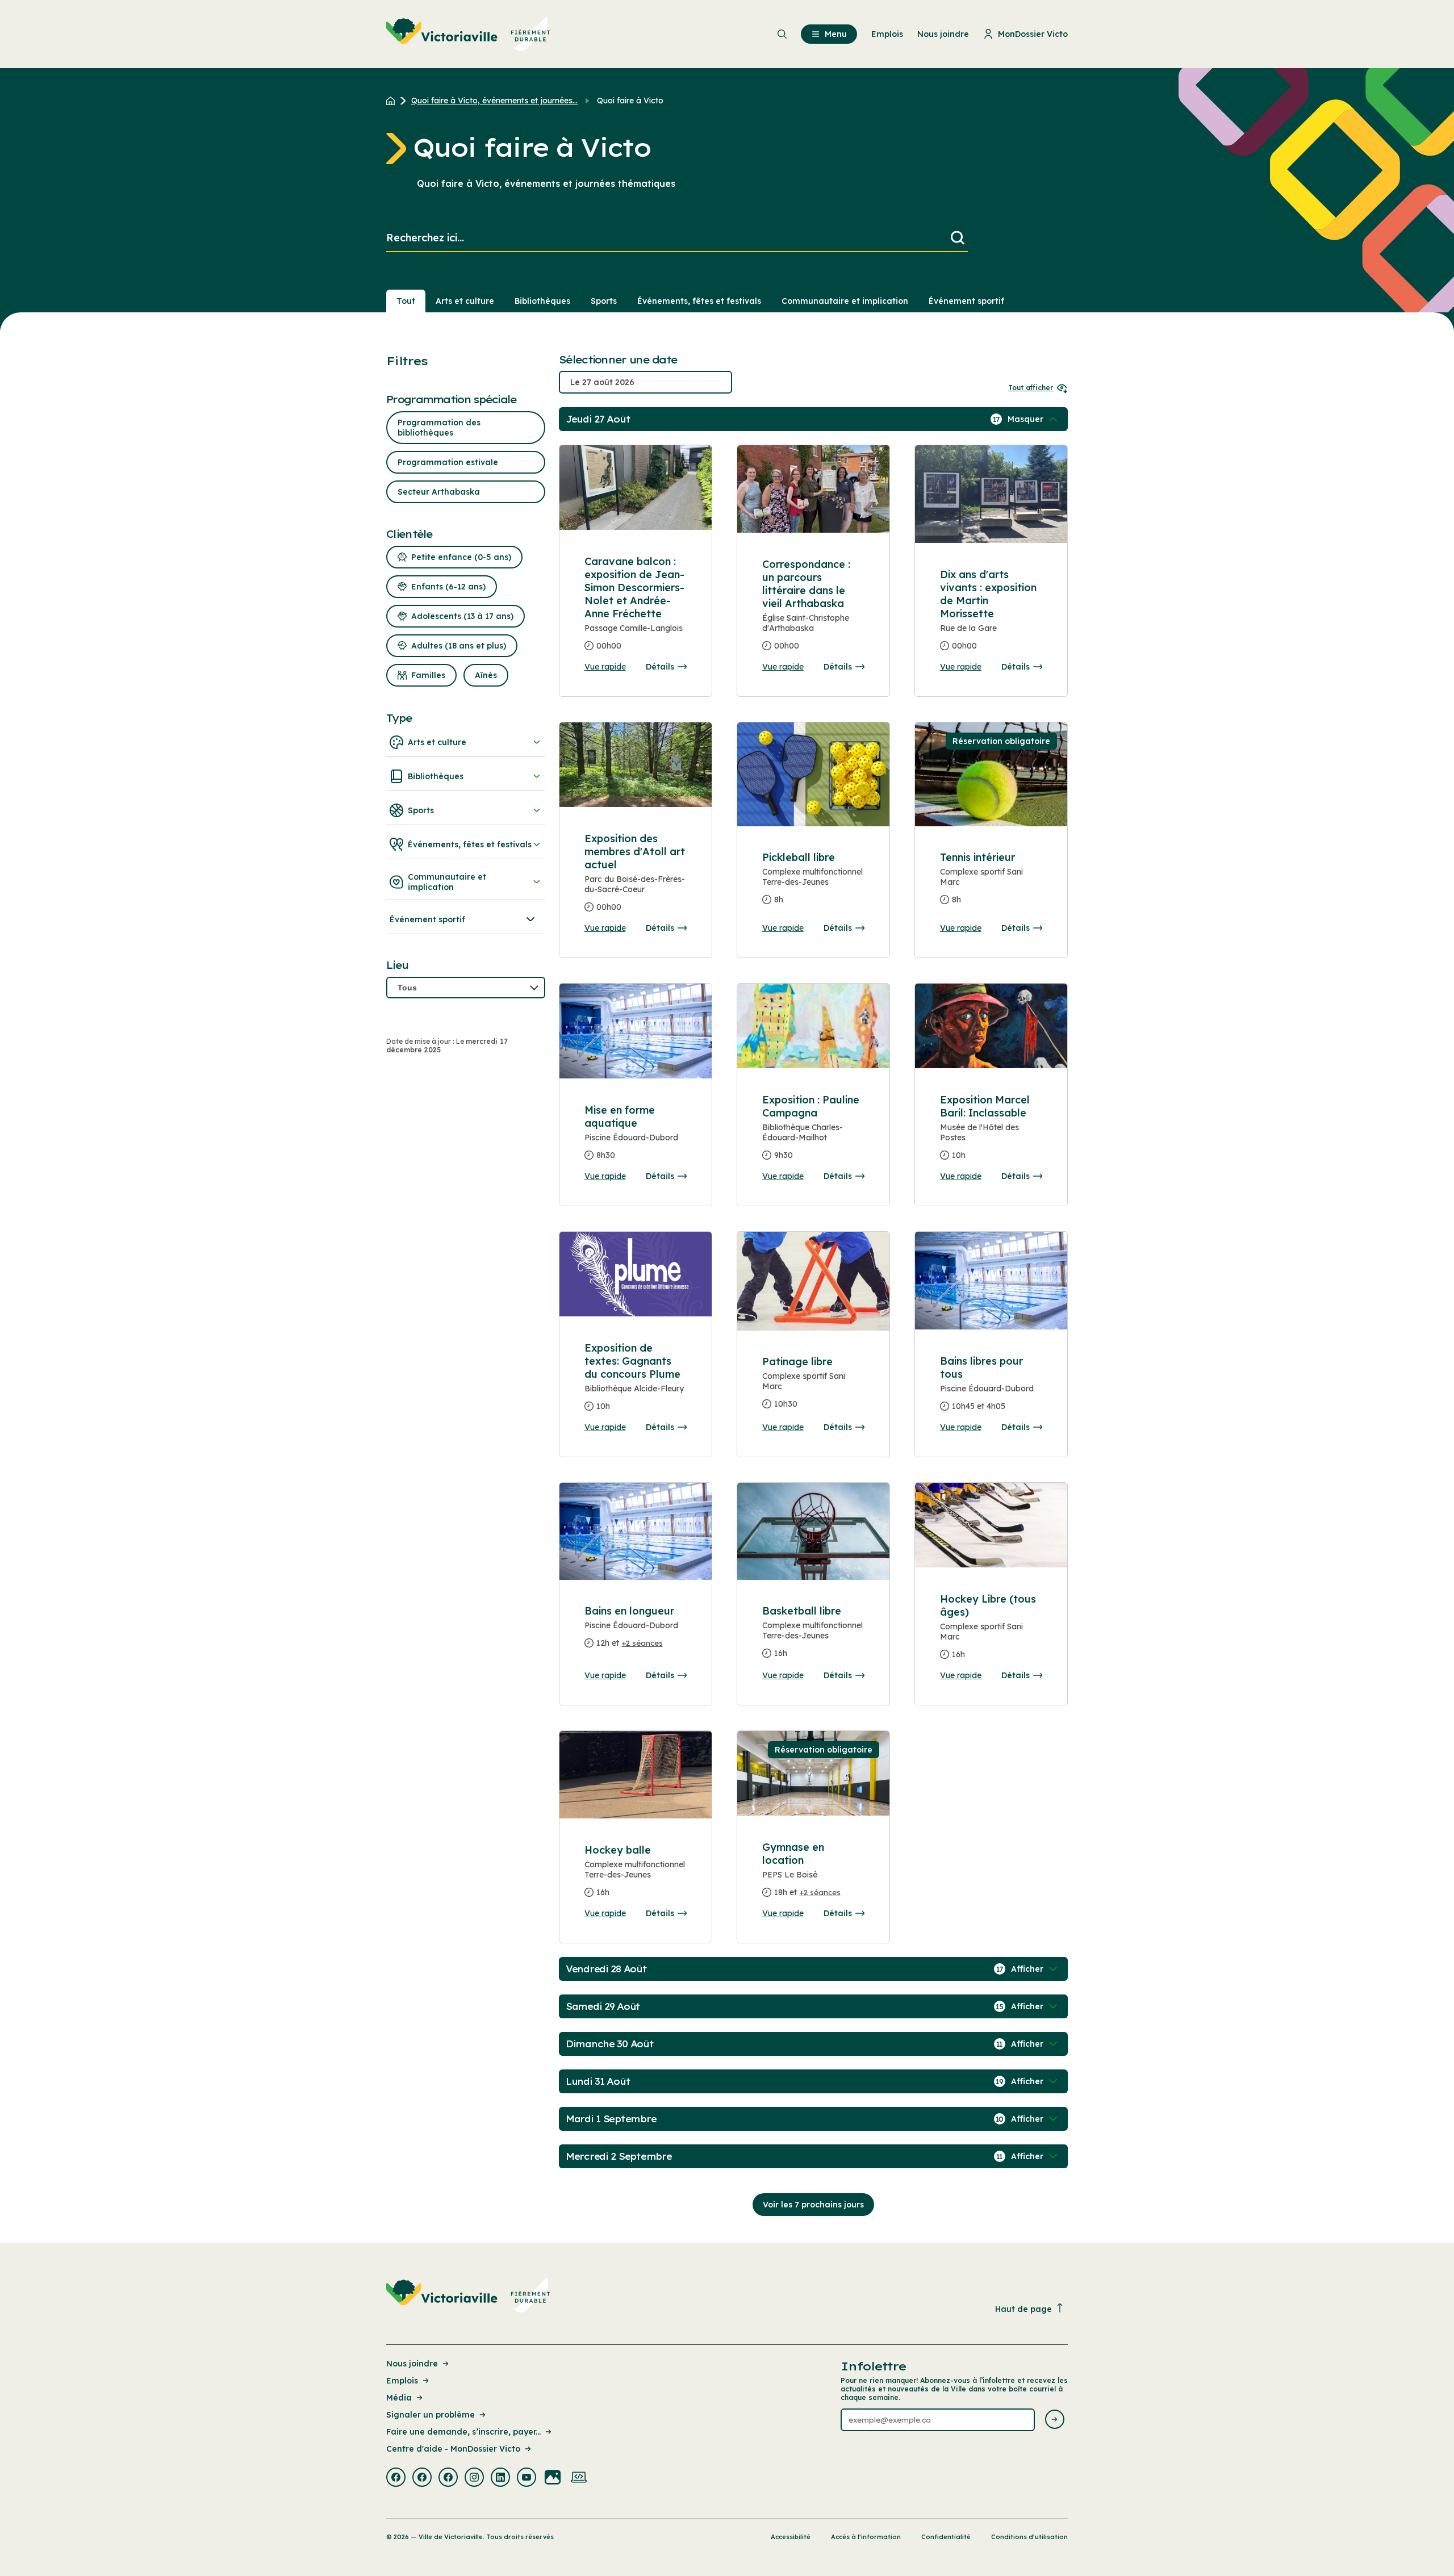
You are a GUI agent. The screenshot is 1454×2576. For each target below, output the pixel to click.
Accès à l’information (866, 2537)
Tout (406, 301)
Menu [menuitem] (836, 34)
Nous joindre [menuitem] (943, 34)
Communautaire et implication (845, 301)
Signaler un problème (431, 2415)
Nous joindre (412, 2364)
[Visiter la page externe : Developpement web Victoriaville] (579, 2478)
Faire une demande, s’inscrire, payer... (463, 2432)
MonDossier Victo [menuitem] (1033, 34)
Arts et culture (465, 301)
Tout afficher (1031, 388)
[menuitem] (468, 34)
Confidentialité (946, 2537)
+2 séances (642, 1643)
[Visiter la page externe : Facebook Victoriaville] (396, 2478)
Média (399, 2398)
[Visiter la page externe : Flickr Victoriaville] (553, 2478)
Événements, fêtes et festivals (699, 301)
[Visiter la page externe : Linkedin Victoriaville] (500, 2478)
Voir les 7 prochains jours (813, 2205)
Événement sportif (966, 301)
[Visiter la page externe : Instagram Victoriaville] (474, 2478)
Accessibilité (791, 2537)
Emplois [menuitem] (887, 34)
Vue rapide (605, 667)
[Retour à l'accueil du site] (393, 101)
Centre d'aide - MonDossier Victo (453, 2449)
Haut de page (1023, 2309)
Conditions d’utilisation (1029, 2537)
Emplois (402, 2381)
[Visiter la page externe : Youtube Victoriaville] (527, 2478)
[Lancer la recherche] (958, 238)
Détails (660, 667)
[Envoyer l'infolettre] (1055, 2420)
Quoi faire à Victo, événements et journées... (494, 101)
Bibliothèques (542, 301)
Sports (604, 301)
